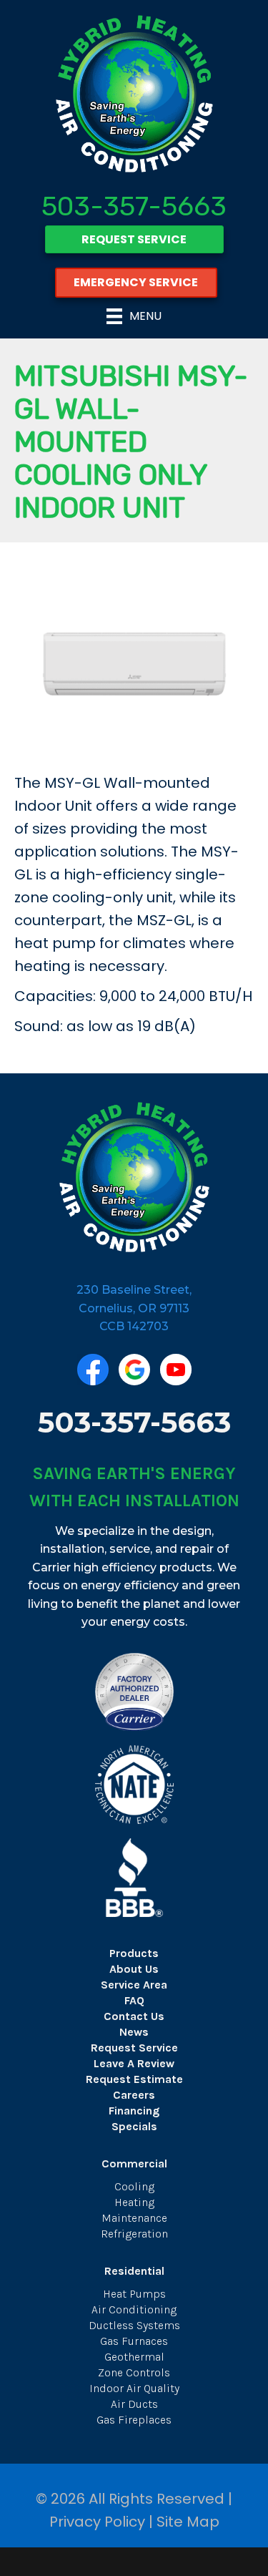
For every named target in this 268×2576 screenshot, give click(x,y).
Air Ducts (134, 2404)
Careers (134, 2095)
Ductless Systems (134, 2325)
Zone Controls (134, 2372)
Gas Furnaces (134, 2341)
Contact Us (134, 2016)
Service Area (134, 1985)
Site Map (188, 2522)
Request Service (134, 2048)
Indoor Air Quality (134, 2388)
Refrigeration (134, 2234)
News (134, 2032)
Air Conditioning (134, 2309)
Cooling (134, 2186)
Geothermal (134, 2357)
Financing (134, 2111)
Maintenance (134, 2218)
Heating (134, 2202)
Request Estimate (134, 2079)
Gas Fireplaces (134, 2420)
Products (134, 1953)
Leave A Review (134, 2063)
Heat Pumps (134, 2294)
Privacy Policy (97, 2522)
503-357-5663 (134, 206)
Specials (134, 2126)
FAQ (134, 2000)
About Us (134, 1969)
